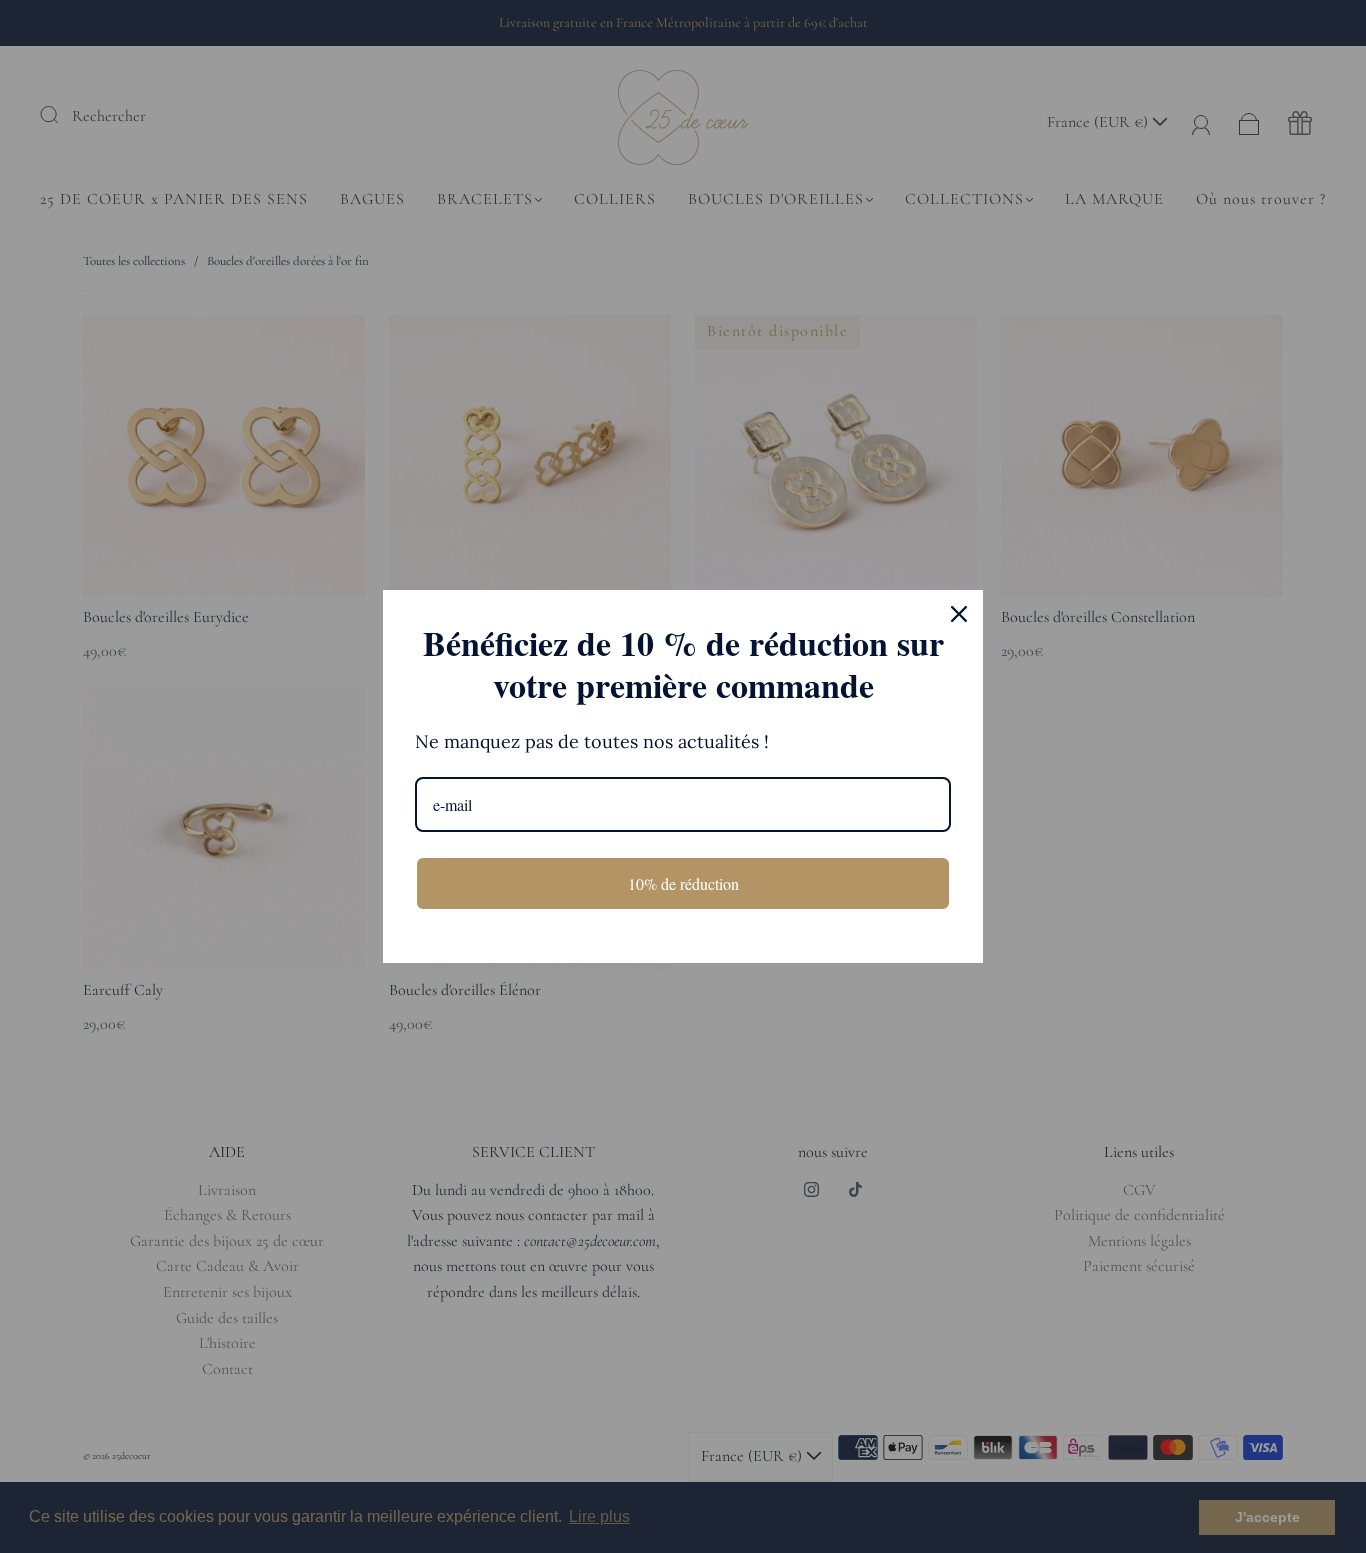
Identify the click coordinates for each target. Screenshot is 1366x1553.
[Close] (959, 614)
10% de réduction (683, 883)
